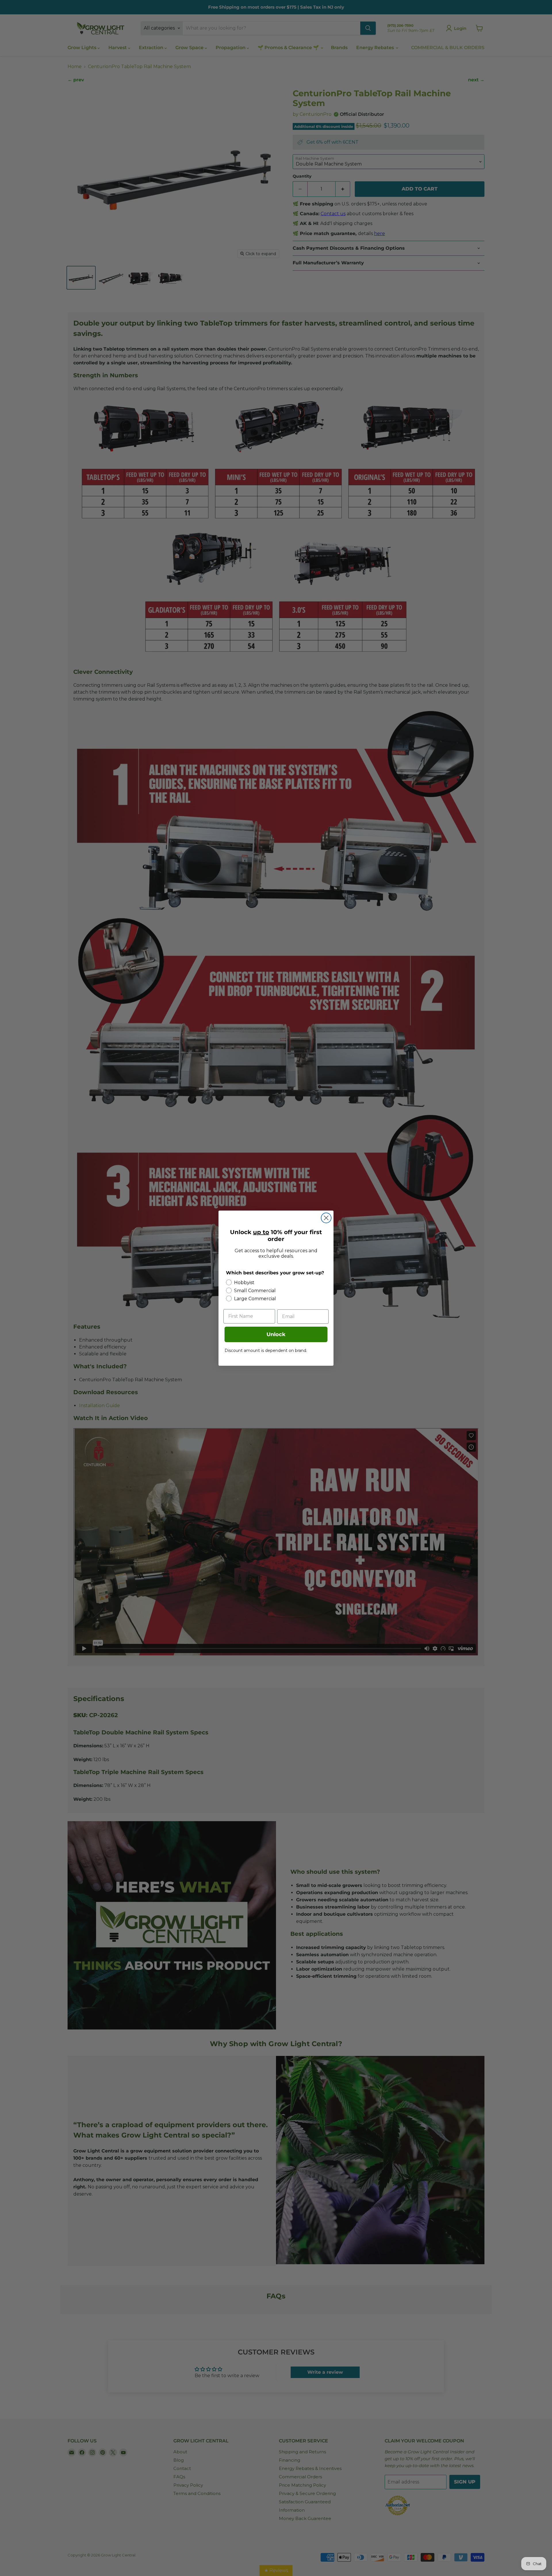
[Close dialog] (326, 1218)
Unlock (276, 1334)
